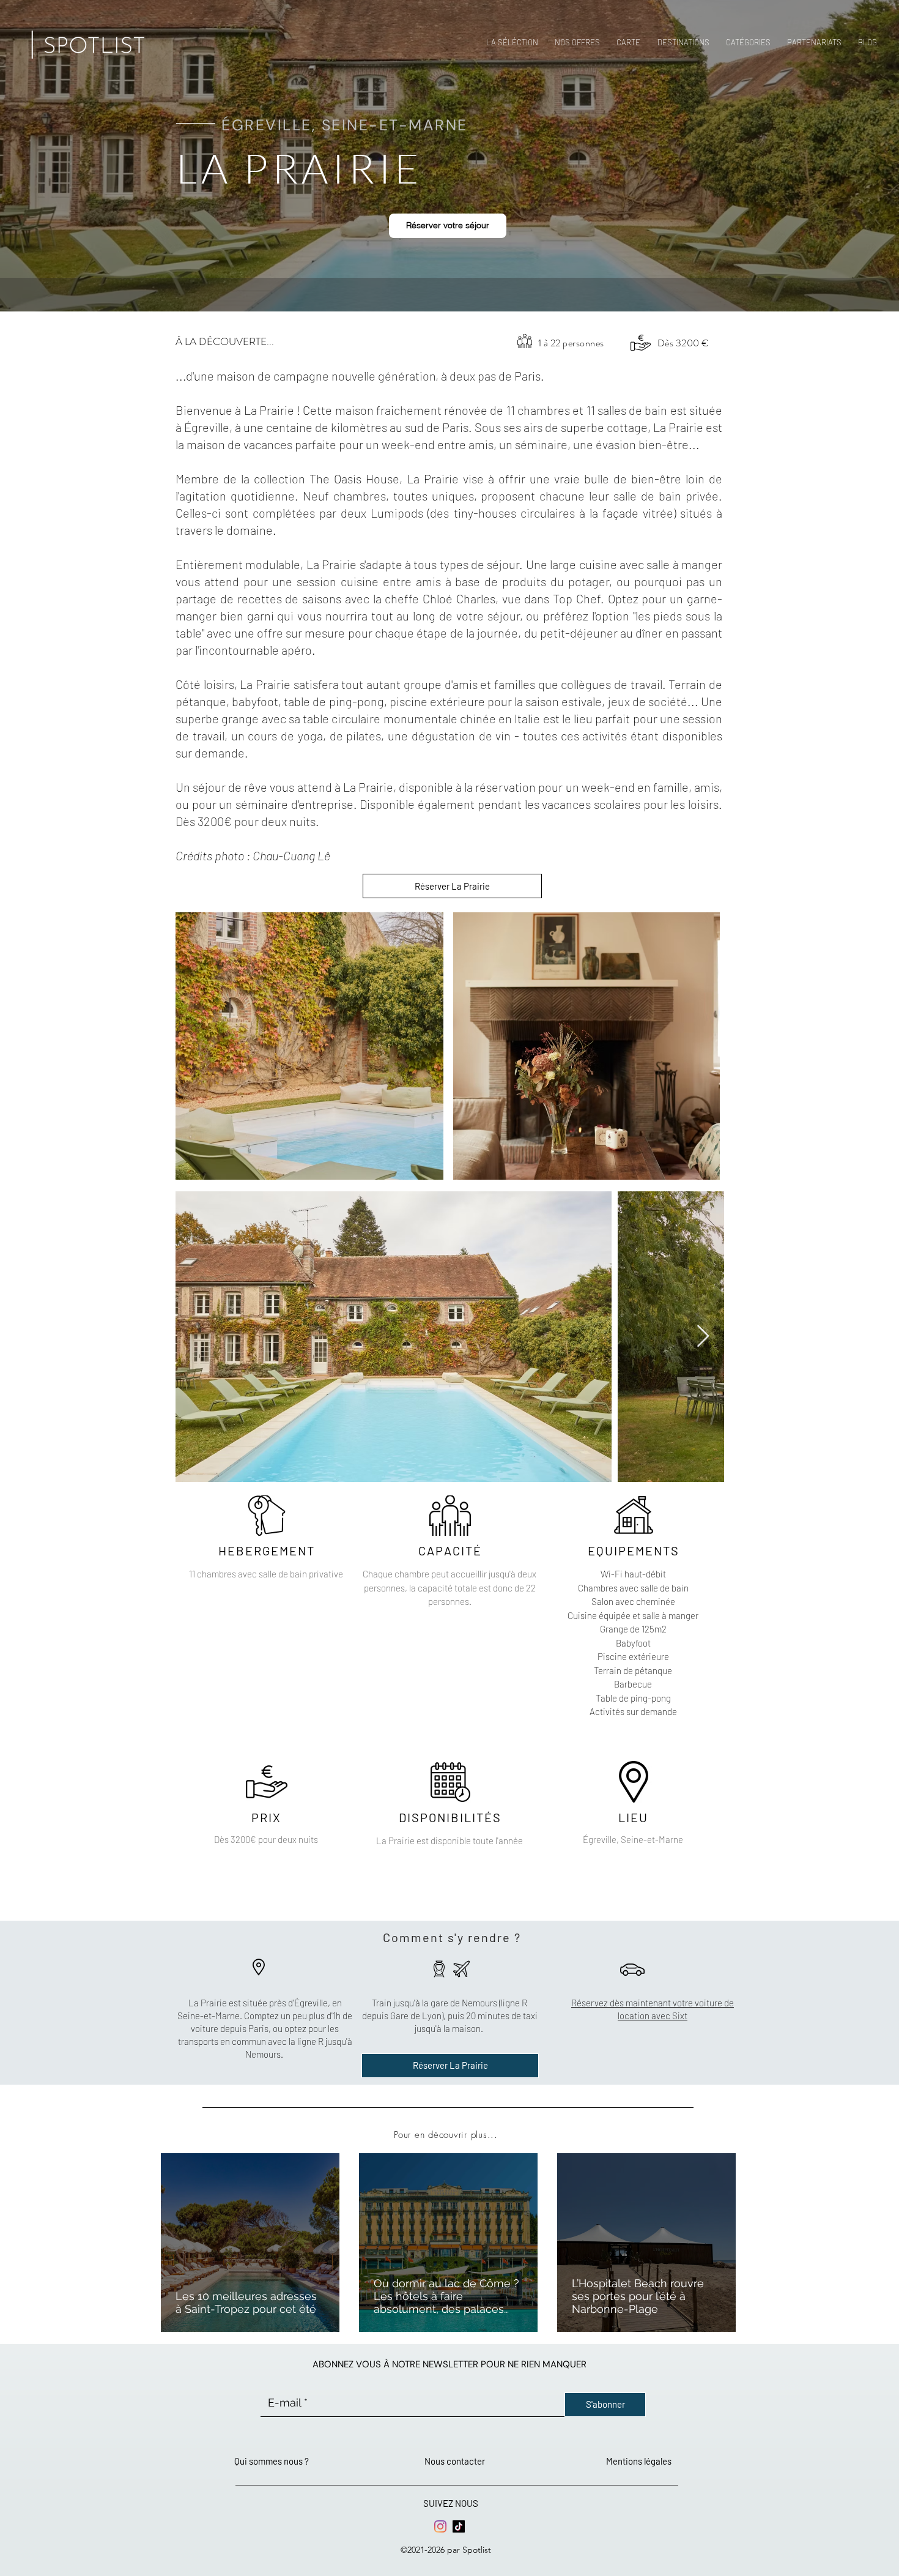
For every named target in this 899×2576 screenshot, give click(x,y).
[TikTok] (459, 2526)
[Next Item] (703, 1337)
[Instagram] (440, 2526)
